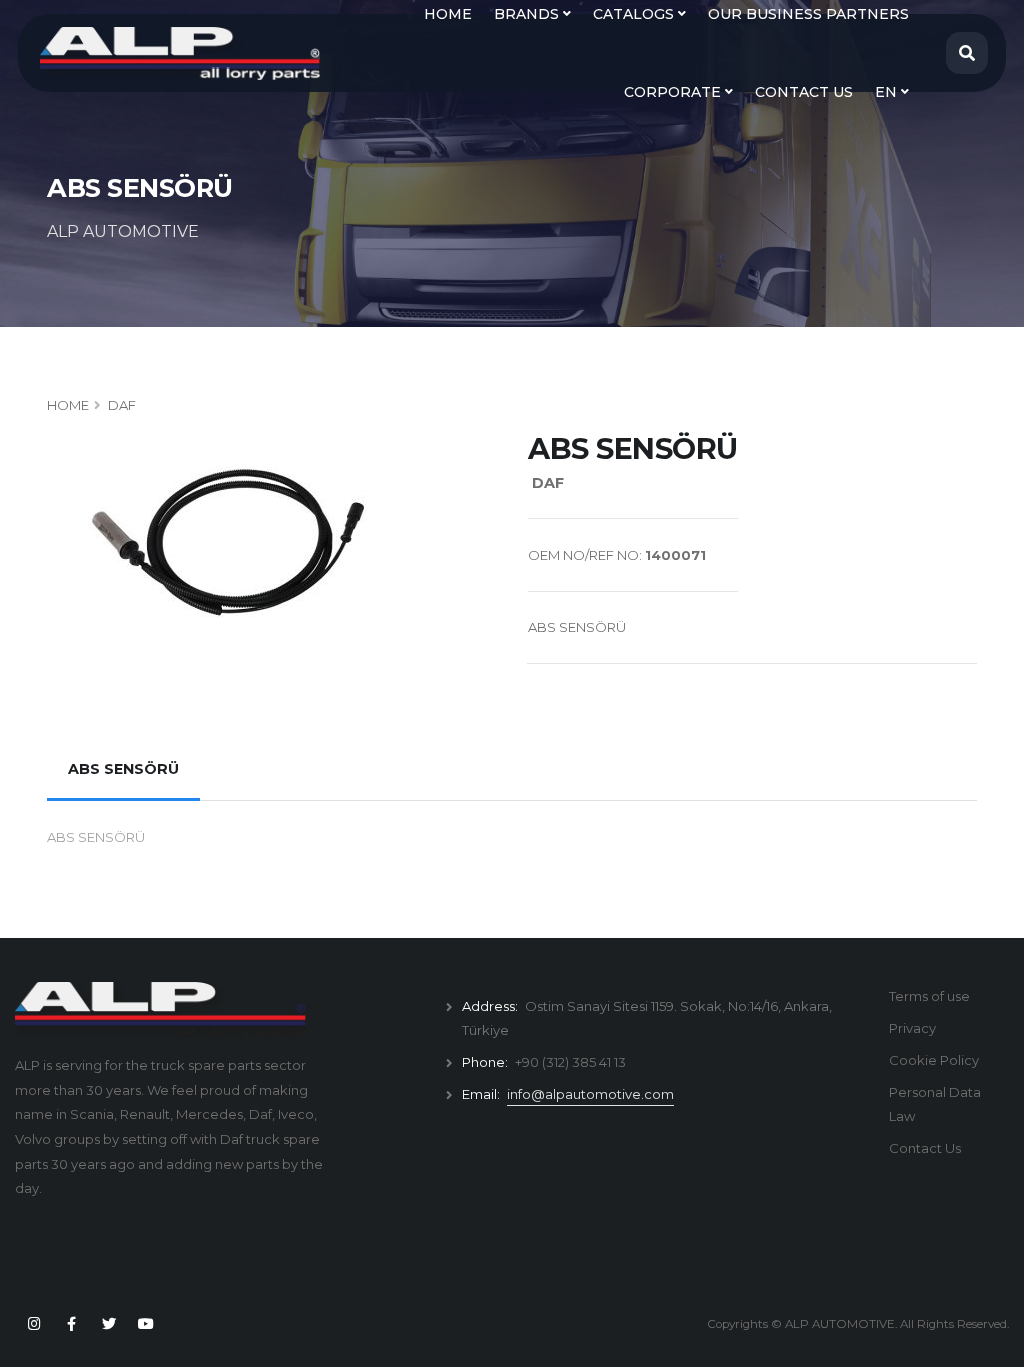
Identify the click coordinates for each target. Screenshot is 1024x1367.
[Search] (967, 53)
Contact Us (925, 1148)
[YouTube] (146, 1324)
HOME (68, 405)
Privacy (912, 1028)
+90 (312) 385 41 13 (570, 1062)
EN (888, 92)
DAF (122, 405)
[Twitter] (109, 1324)
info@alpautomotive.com (590, 1094)
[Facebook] (71, 1324)
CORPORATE (674, 92)
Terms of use (929, 996)
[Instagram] (34, 1324)
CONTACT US (804, 92)
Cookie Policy (934, 1060)
